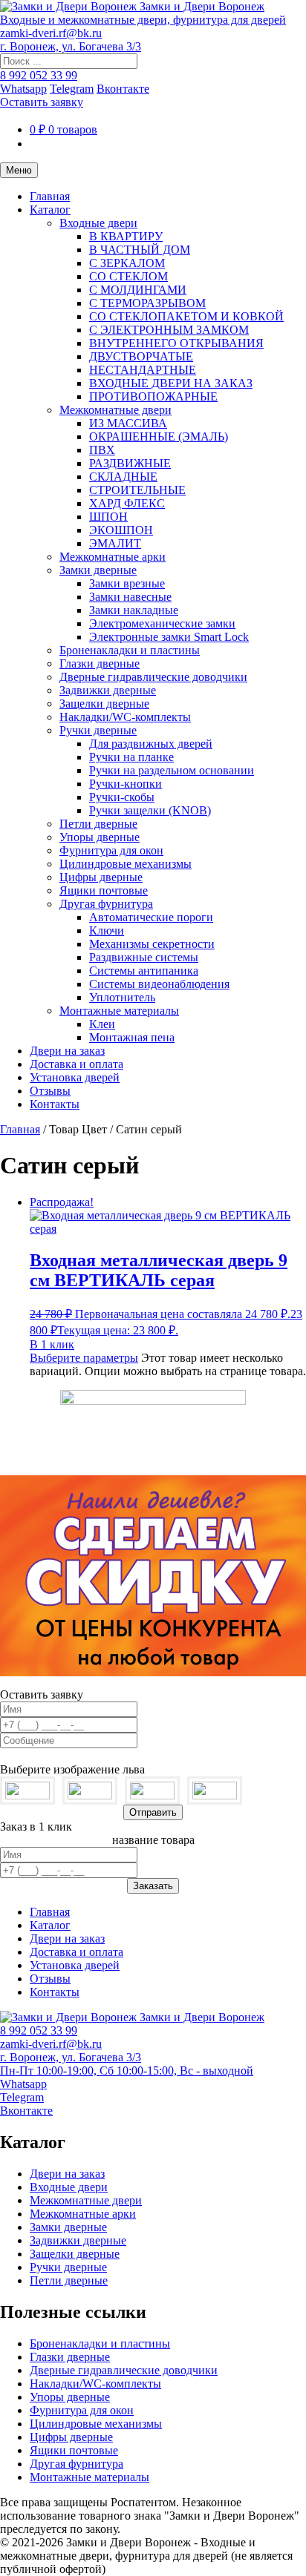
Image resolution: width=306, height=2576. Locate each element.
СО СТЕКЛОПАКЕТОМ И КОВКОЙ (186, 316)
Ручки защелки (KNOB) (150, 810)
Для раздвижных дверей (151, 744)
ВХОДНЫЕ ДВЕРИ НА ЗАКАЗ (171, 383)
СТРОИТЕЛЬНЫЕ (137, 490)
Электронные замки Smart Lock (169, 637)
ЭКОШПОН (121, 530)
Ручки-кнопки (126, 784)
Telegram (72, 89)
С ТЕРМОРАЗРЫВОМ (147, 303)
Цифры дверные (101, 877)
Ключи (107, 930)
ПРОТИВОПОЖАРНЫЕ (153, 396)
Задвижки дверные (108, 690)
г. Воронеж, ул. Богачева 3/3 (71, 46)
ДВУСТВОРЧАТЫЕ (141, 356)
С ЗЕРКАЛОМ (127, 263)
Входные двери (98, 223)
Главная (50, 196)
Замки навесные (130, 597)
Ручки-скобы (122, 797)
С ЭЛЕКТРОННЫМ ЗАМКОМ (169, 330)
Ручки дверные (98, 730)
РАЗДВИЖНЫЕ (130, 463)
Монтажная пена (132, 1037)
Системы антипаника (144, 971)
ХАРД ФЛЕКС (127, 503)
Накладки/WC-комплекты (125, 717)
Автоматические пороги (151, 917)
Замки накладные (134, 610)
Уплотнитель (122, 997)
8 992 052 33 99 (39, 75)
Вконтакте (123, 89)
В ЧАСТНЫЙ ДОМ (140, 250)
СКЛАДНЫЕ (123, 477)
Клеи (102, 1024)
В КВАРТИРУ (126, 236)
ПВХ (102, 450)
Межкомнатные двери (115, 410)
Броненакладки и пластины (130, 650)
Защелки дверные (104, 704)
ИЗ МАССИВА (128, 423)
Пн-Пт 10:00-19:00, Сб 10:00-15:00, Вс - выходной (127, 2071)
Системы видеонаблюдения (159, 984)
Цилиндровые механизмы (126, 864)
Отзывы (50, 1091)
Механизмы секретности (152, 944)
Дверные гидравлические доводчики (153, 677)
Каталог (50, 210)
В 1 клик (52, 1344)
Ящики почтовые (104, 890)
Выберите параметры (84, 1358)
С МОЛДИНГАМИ (138, 290)
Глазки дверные (100, 663)
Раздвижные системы (144, 957)
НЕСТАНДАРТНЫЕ (143, 370)
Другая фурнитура (106, 904)
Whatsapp (23, 89)
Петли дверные (98, 824)
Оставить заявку (42, 102)
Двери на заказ (67, 1051)
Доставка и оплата (76, 1064)
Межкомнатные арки (113, 557)
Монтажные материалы (119, 1011)
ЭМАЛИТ (115, 543)
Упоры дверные (100, 837)
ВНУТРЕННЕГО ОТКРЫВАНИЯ (176, 343)
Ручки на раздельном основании (172, 770)
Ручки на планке (131, 757)
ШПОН (108, 517)
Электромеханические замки (162, 623)
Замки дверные (98, 570)
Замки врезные (127, 583)
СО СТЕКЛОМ (128, 276)
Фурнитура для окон (111, 850)
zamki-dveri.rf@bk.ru (51, 33)
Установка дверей (75, 1077)
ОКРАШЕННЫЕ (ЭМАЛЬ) (159, 437)
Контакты (55, 1104)
